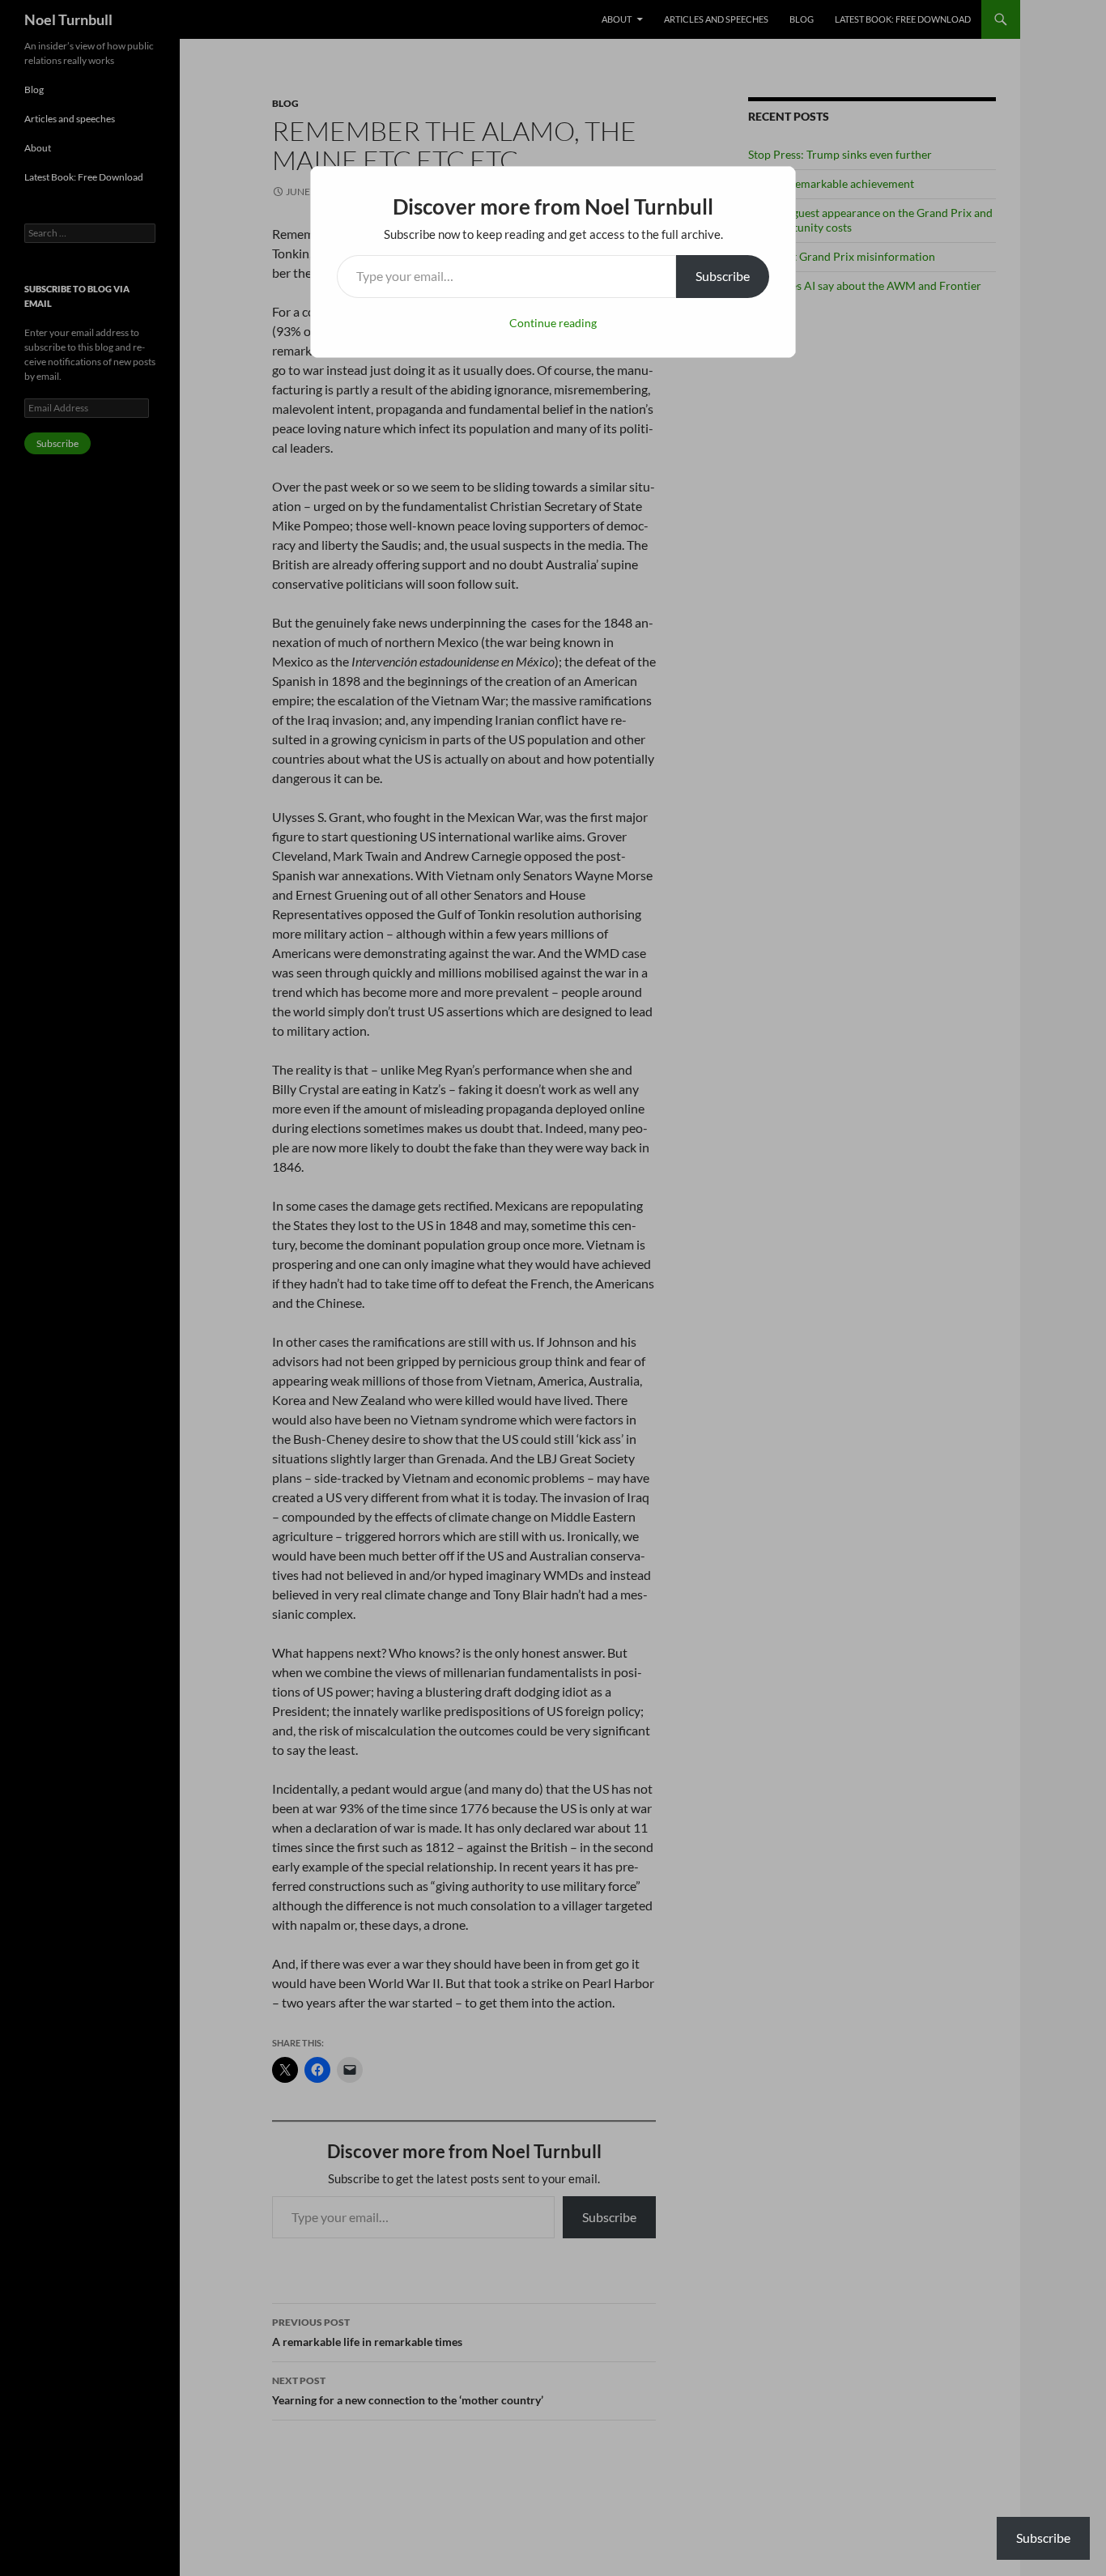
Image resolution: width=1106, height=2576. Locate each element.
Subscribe (723, 276)
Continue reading (553, 323)
